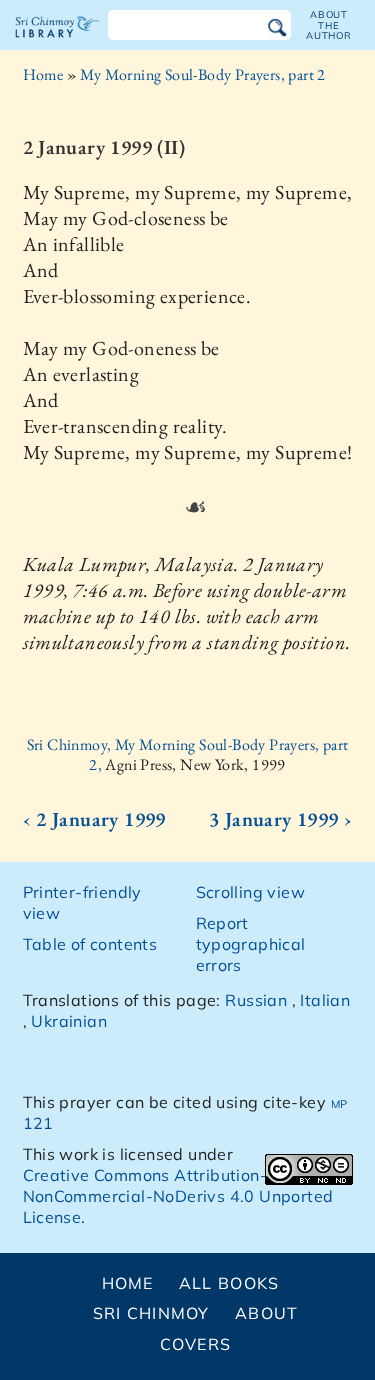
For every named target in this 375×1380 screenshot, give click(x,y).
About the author (329, 25)
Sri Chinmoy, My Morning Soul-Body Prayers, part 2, (188, 755)
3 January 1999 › (280, 819)
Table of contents (90, 944)
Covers (196, 1344)
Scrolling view (251, 892)
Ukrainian (69, 1021)
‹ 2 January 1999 (94, 819)
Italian (325, 1000)
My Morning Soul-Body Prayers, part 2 (202, 74)
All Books (229, 1283)
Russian (256, 1000)
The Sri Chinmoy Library (57, 44)
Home (43, 74)
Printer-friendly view (82, 902)
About (266, 1313)
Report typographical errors (251, 944)
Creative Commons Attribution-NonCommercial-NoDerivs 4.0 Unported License (178, 1196)
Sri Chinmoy (151, 1313)
